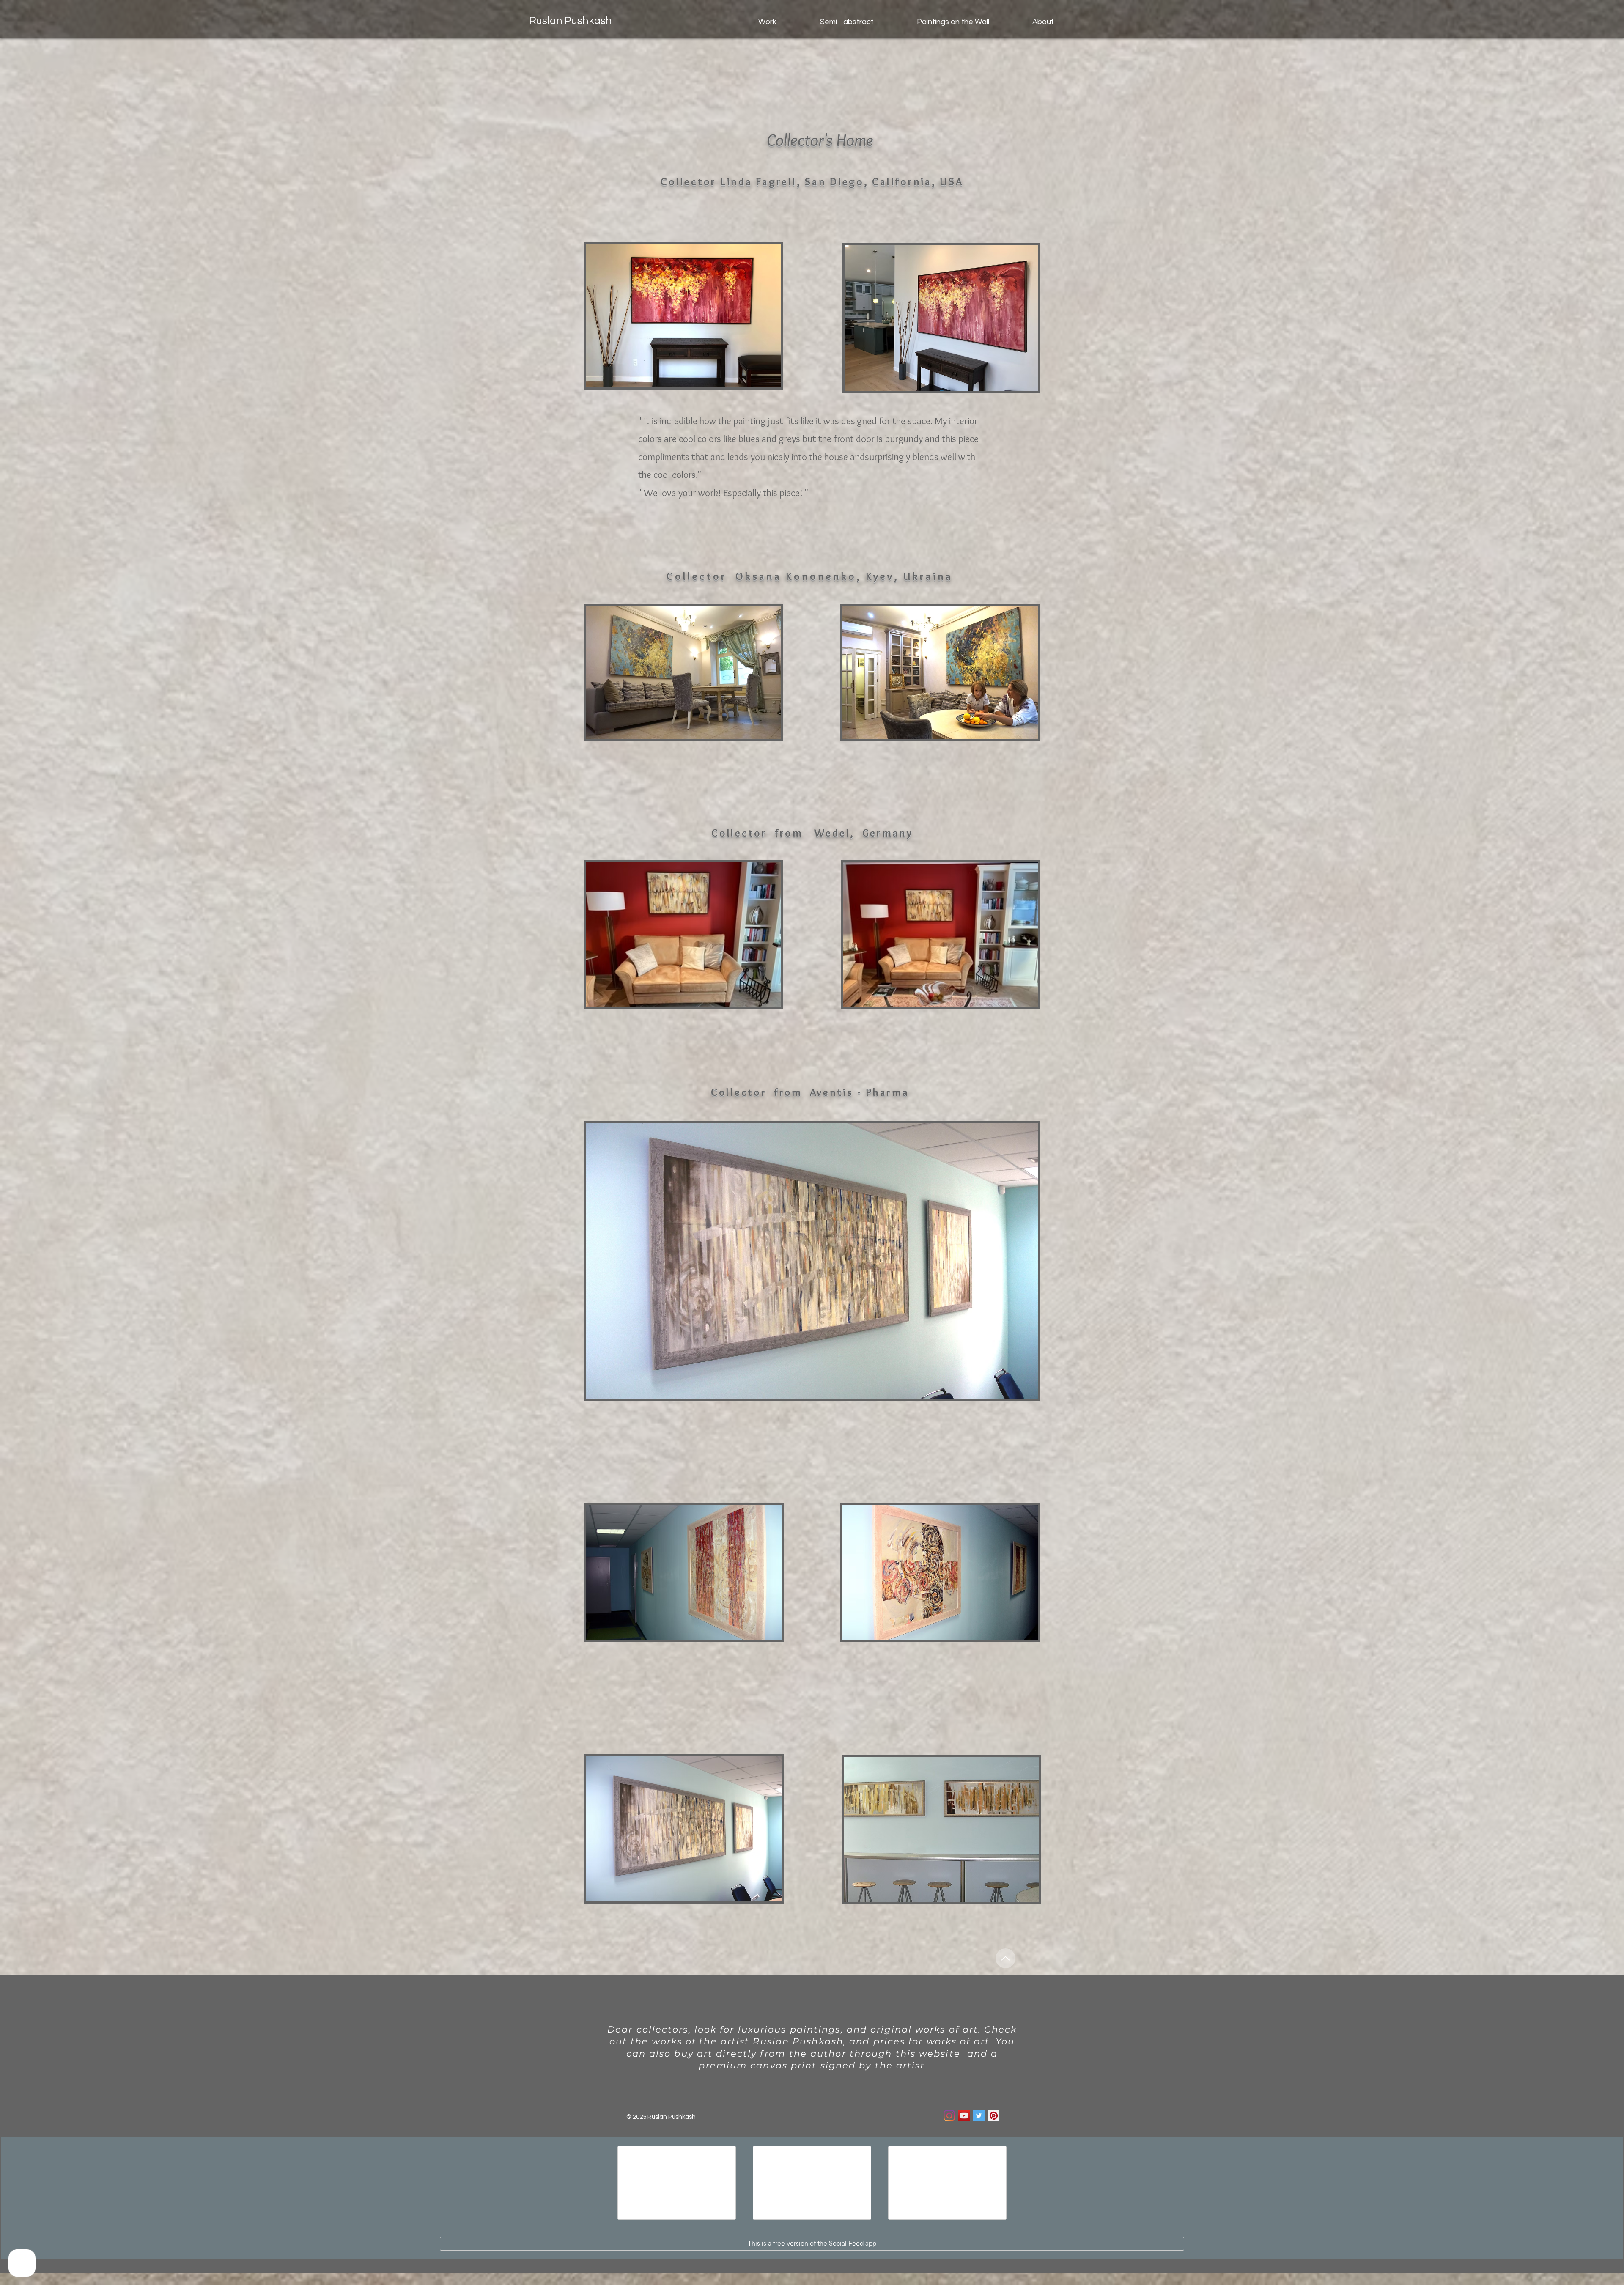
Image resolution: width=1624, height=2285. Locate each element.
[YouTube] (964, 2116)
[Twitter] (979, 2116)
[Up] (1005, 1958)
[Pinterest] (994, 2116)
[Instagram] (949, 2116)
